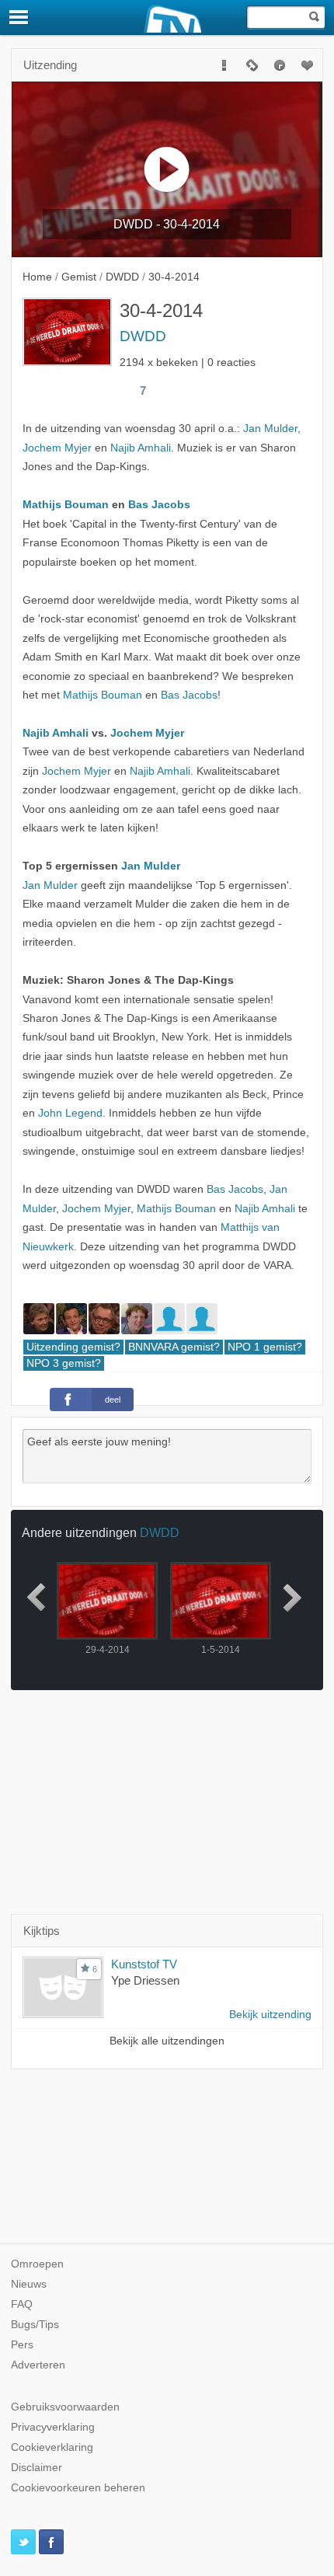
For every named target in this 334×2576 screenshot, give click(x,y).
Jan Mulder (270, 429)
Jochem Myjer (57, 448)
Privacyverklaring (53, 2427)
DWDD (143, 336)
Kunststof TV (144, 1964)
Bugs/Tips (35, 2325)
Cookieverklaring (52, 2447)
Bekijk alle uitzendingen (167, 2041)
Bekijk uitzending (270, 2015)
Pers (22, 2345)
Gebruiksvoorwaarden (65, 2407)
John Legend (70, 1113)
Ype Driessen (145, 1980)
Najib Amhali (141, 448)
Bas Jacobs (159, 505)
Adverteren (38, 2365)
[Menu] (19, 17)
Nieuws (29, 2284)
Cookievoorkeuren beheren (78, 2488)
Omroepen (37, 2264)
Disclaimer (37, 2468)
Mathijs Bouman (66, 505)
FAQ (22, 2304)
